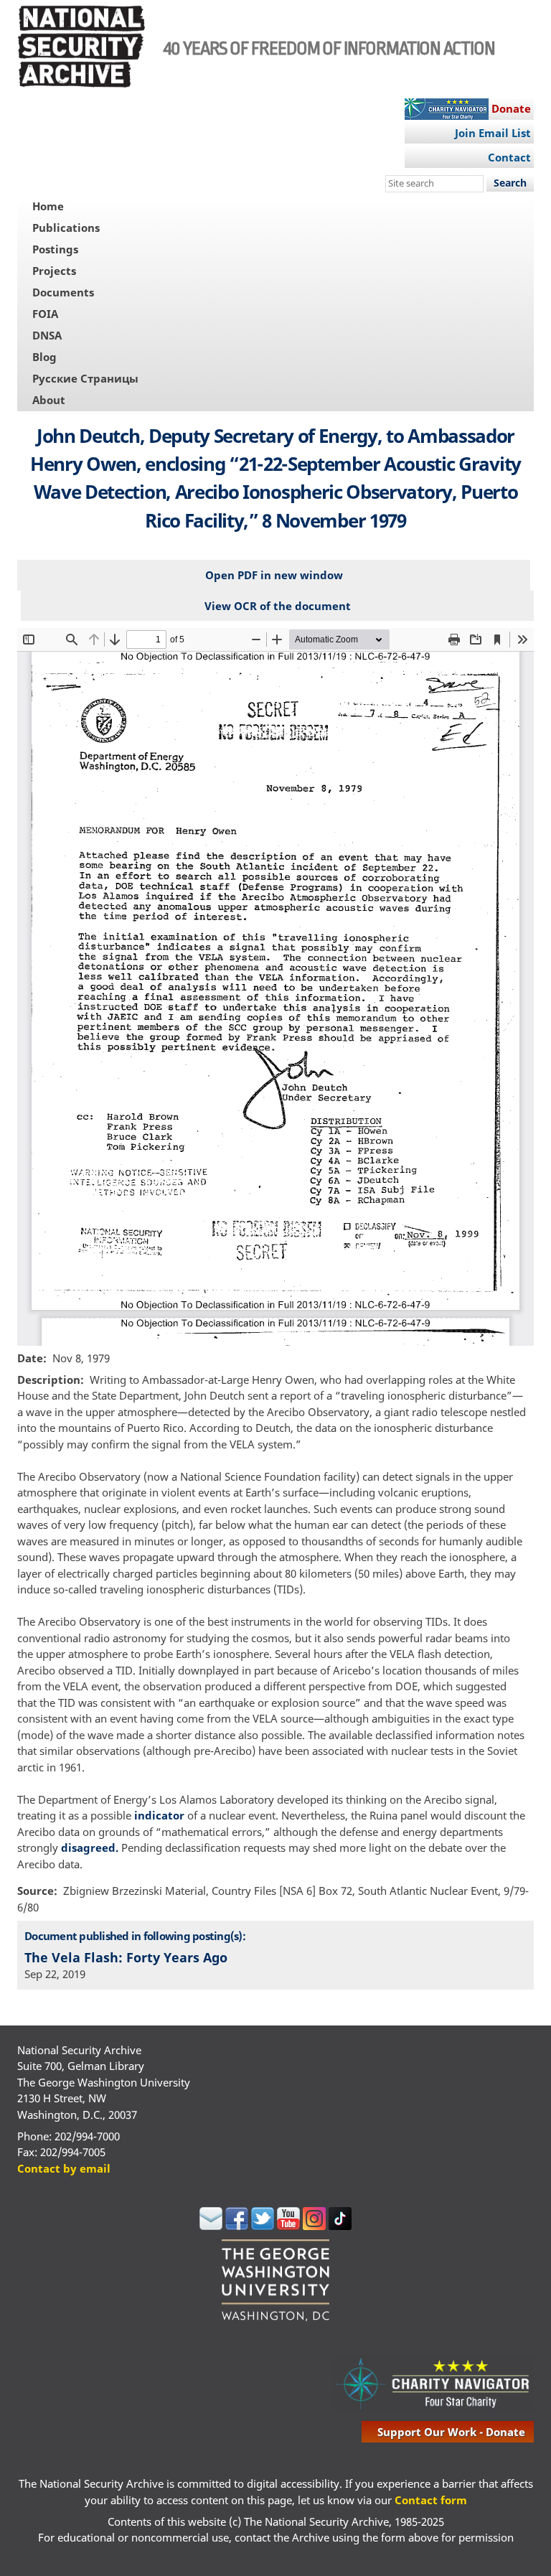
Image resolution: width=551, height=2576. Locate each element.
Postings (55, 249)
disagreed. (91, 1847)
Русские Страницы (85, 378)
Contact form (431, 2500)
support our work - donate (451, 2432)
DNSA (47, 335)
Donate (511, 108)
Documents (63, 292)
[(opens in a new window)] (211, 2226)
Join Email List (493, 133)
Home (48, 206)
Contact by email (64, 2168)
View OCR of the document (278, 606)
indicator (159, 1815)
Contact (509, 157)
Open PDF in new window (274, 575)
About (49, 400)
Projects (54, 271)
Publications (66, 228)
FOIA (45, 314)
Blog (44, 357)
